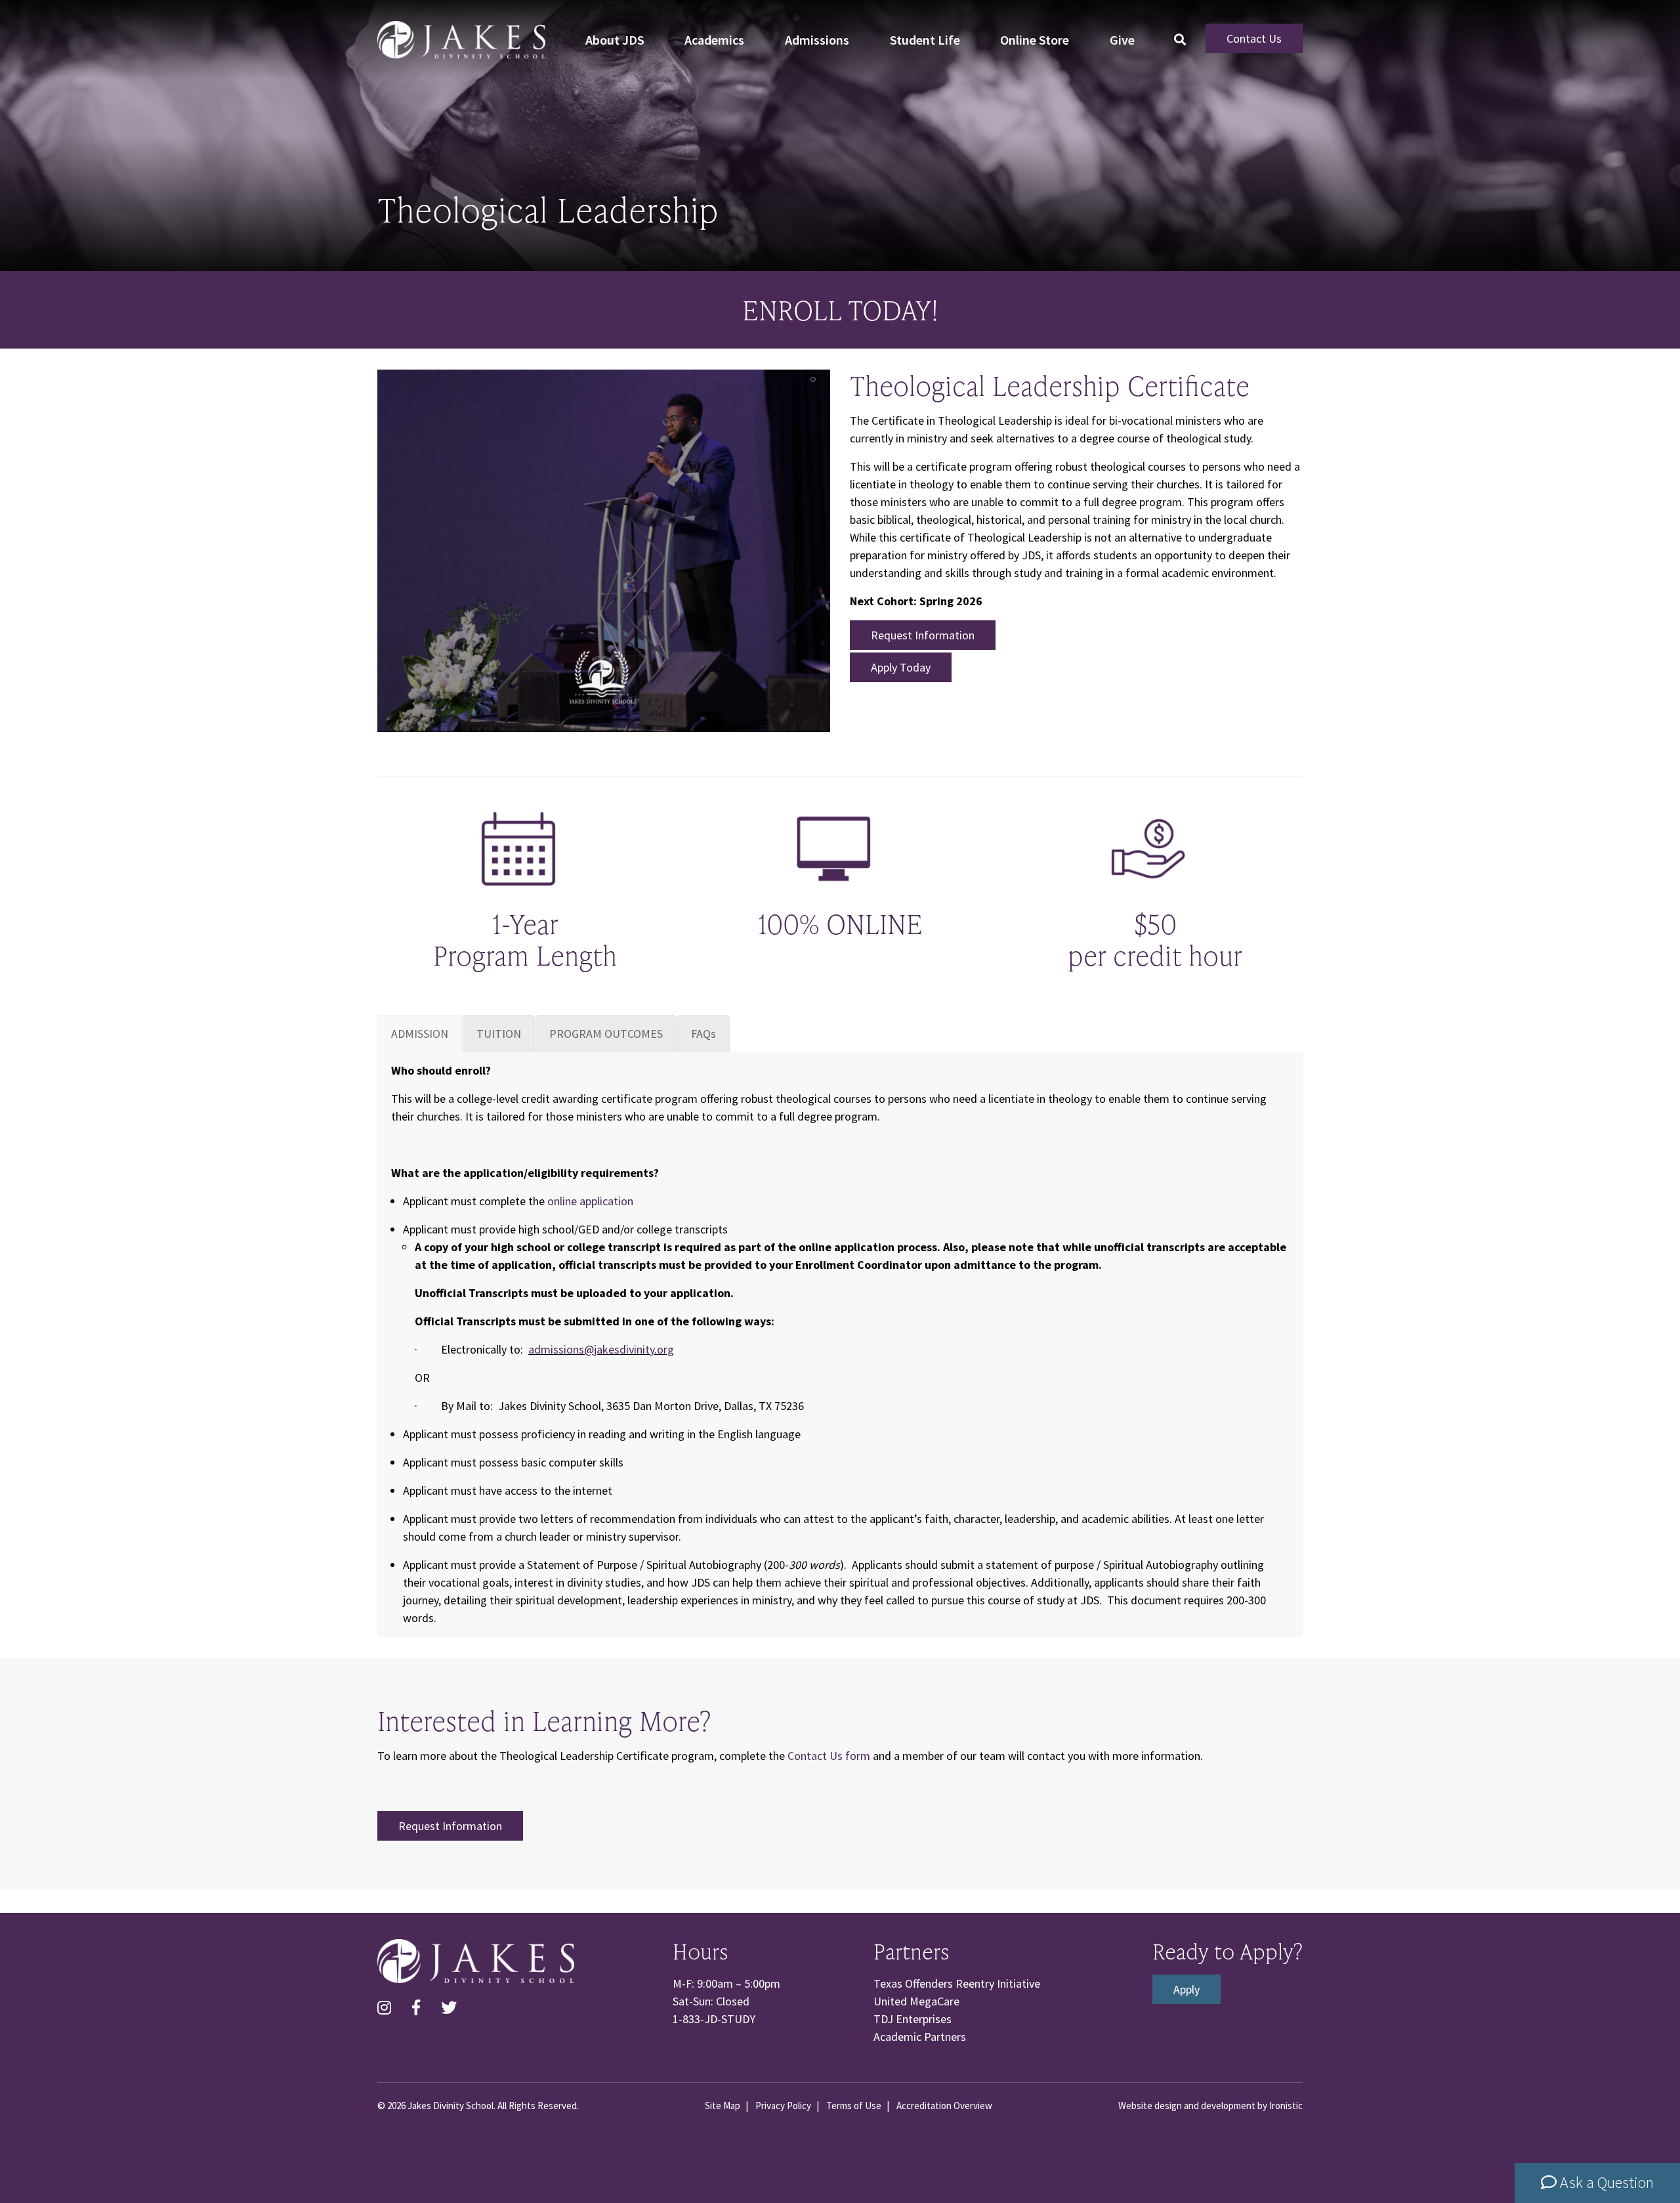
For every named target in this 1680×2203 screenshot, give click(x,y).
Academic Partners (920, 2037)
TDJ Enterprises (913, 2019)
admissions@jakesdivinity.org (601, 1349)
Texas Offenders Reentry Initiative (957, 1983)
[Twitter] (449, 2008)
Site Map (723, 2106)
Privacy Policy (783, 2106)
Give (1122, 40)
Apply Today (901, 667)
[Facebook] (416, 2008)
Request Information (923, 635)
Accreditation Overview (944, 2106)
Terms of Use (854, 2106)
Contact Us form (830, 1756)
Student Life (925, 40)
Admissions (817, 40)
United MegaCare (916, 2001)
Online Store (1035, 40)
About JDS (615, 40)
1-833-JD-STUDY (714, 2019)
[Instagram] (384, 2008)
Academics (714, 40)
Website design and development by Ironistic (1210, 2106)
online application (590, 1201)
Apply (1186, 1989)
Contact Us (1254, 38)
